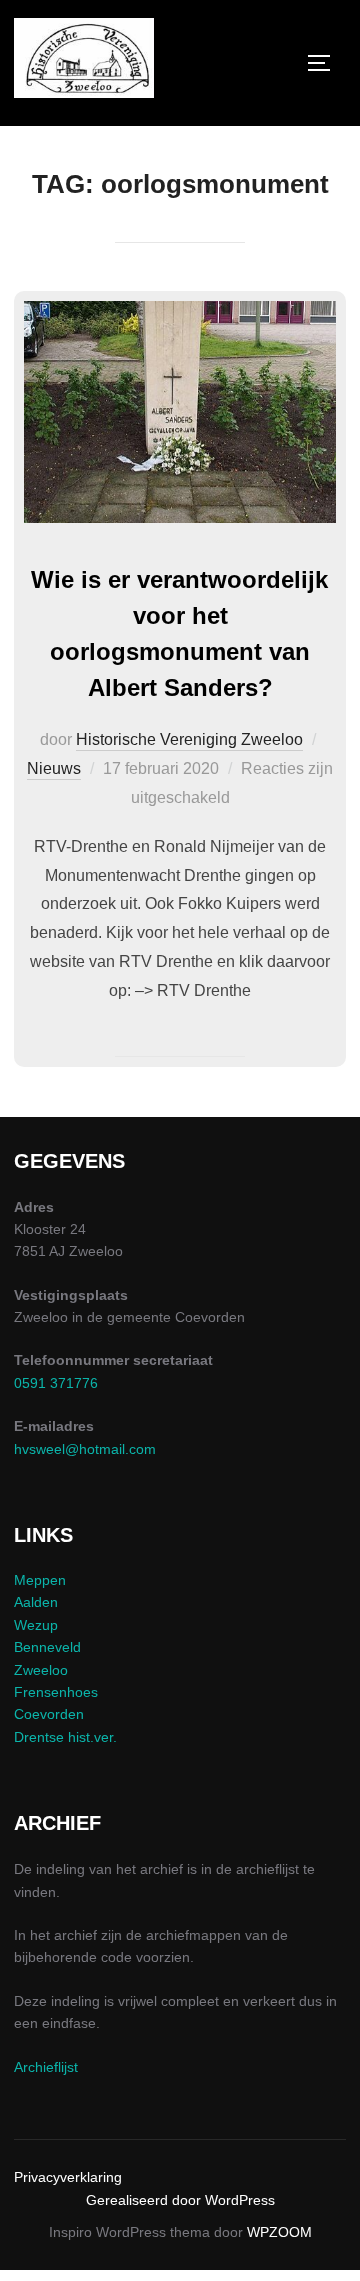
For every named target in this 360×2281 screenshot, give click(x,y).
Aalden (36, 1602)
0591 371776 (56, 1383)
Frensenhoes (56, 1692)
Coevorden (49, 1714)
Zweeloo (41, 1670)
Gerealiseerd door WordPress (180, 2200)
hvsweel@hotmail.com (85, 1449)
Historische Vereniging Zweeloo (189, 739)
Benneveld (47, 1647)
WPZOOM (279, 2232)
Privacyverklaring (68, 2177)
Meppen (40, 1580)
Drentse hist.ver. (65, 1737)
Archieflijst (46, 2067)
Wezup (36, 1625)
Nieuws (54, 768)
